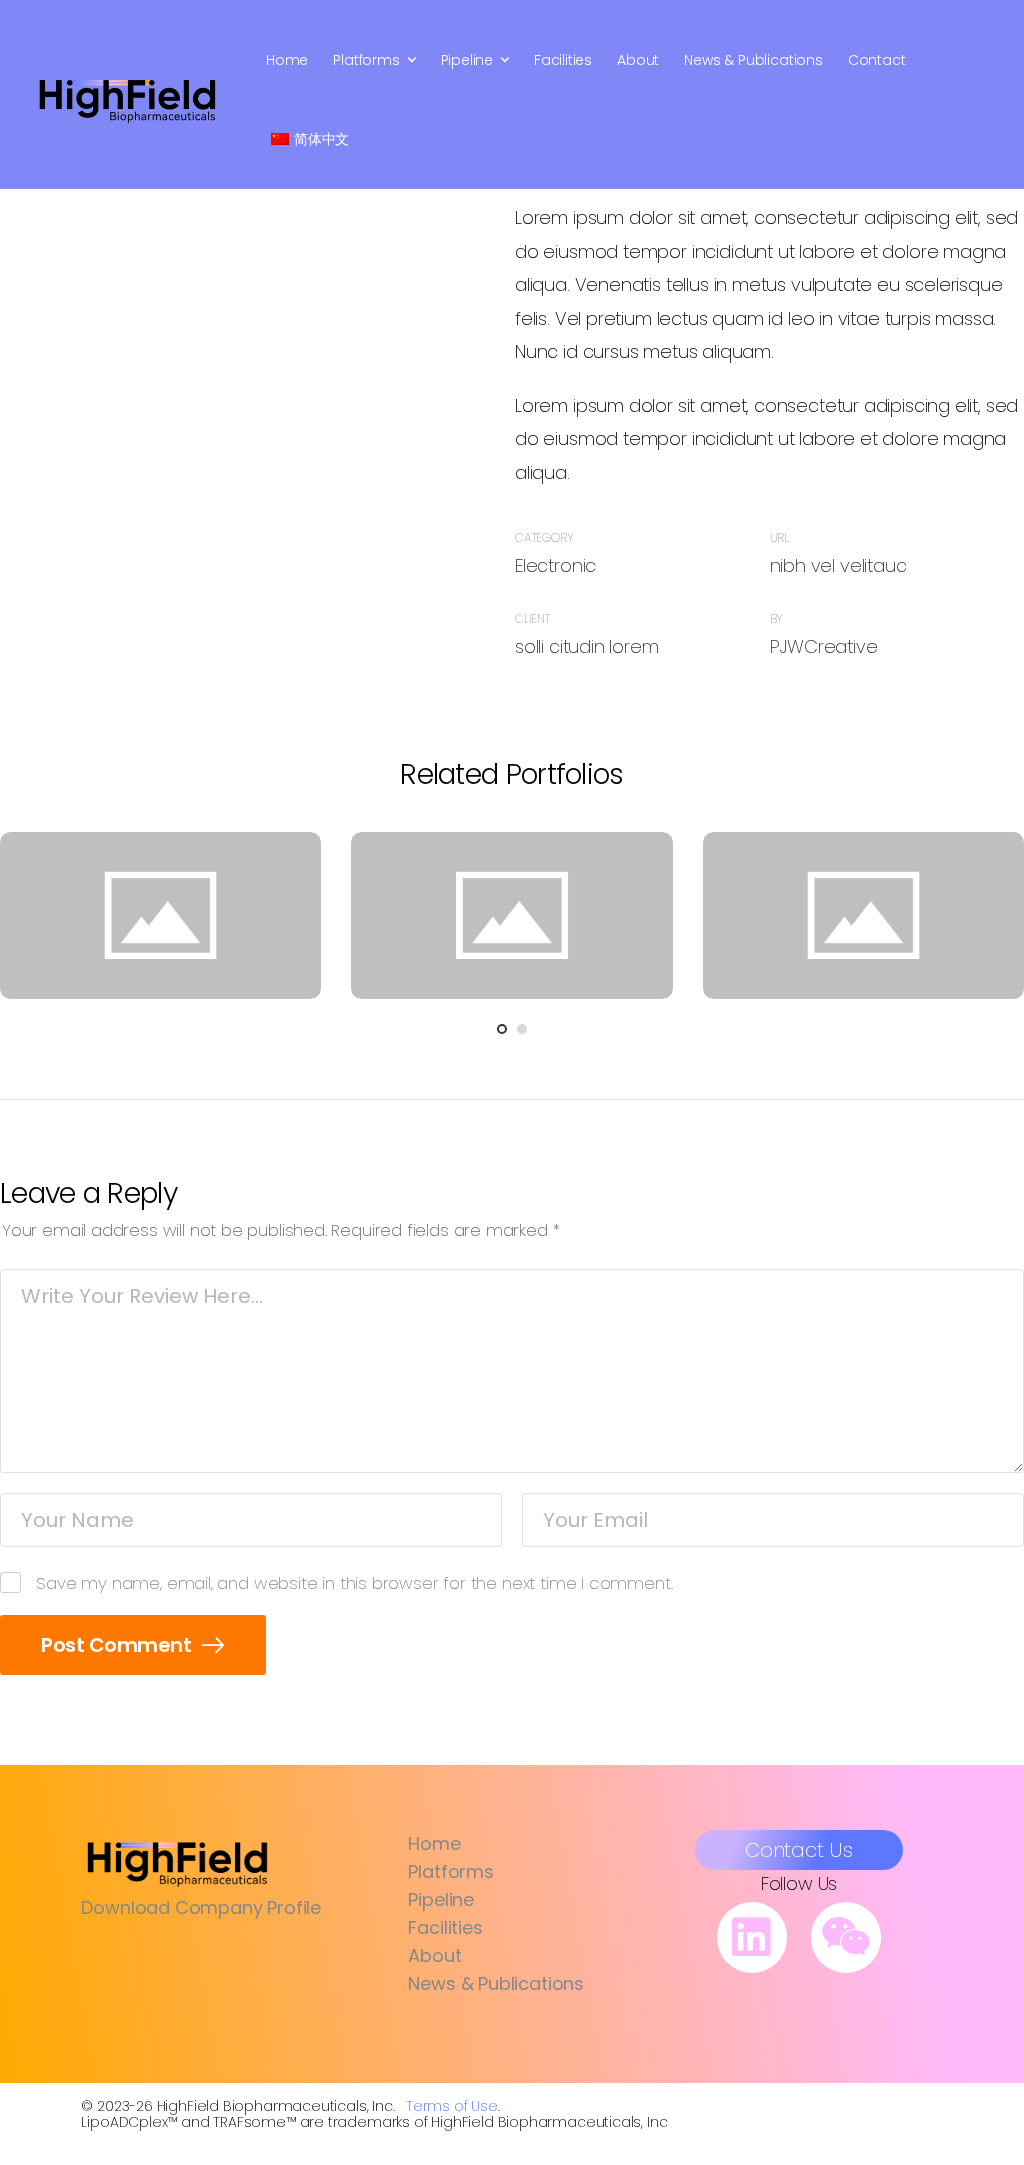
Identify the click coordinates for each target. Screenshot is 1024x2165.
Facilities (563, 60)
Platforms (366, 60)
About (638, 60)
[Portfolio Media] (160, 915)
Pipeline (467, 60)
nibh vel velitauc (838, 565)
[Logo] (128, 99)
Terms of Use (452, 2106)
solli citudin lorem (587, 646)
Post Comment (118, 1645)
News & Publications (753, 60)
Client (532, 618)
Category (544, 537)
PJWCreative (824, 646)
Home (287, 60)
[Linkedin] (752, 1937)
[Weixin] (846, 1937)
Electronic (555, 565)
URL (779, 537)
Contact (877, 60)
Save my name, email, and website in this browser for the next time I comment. (354, 1583)
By (777, 618)
